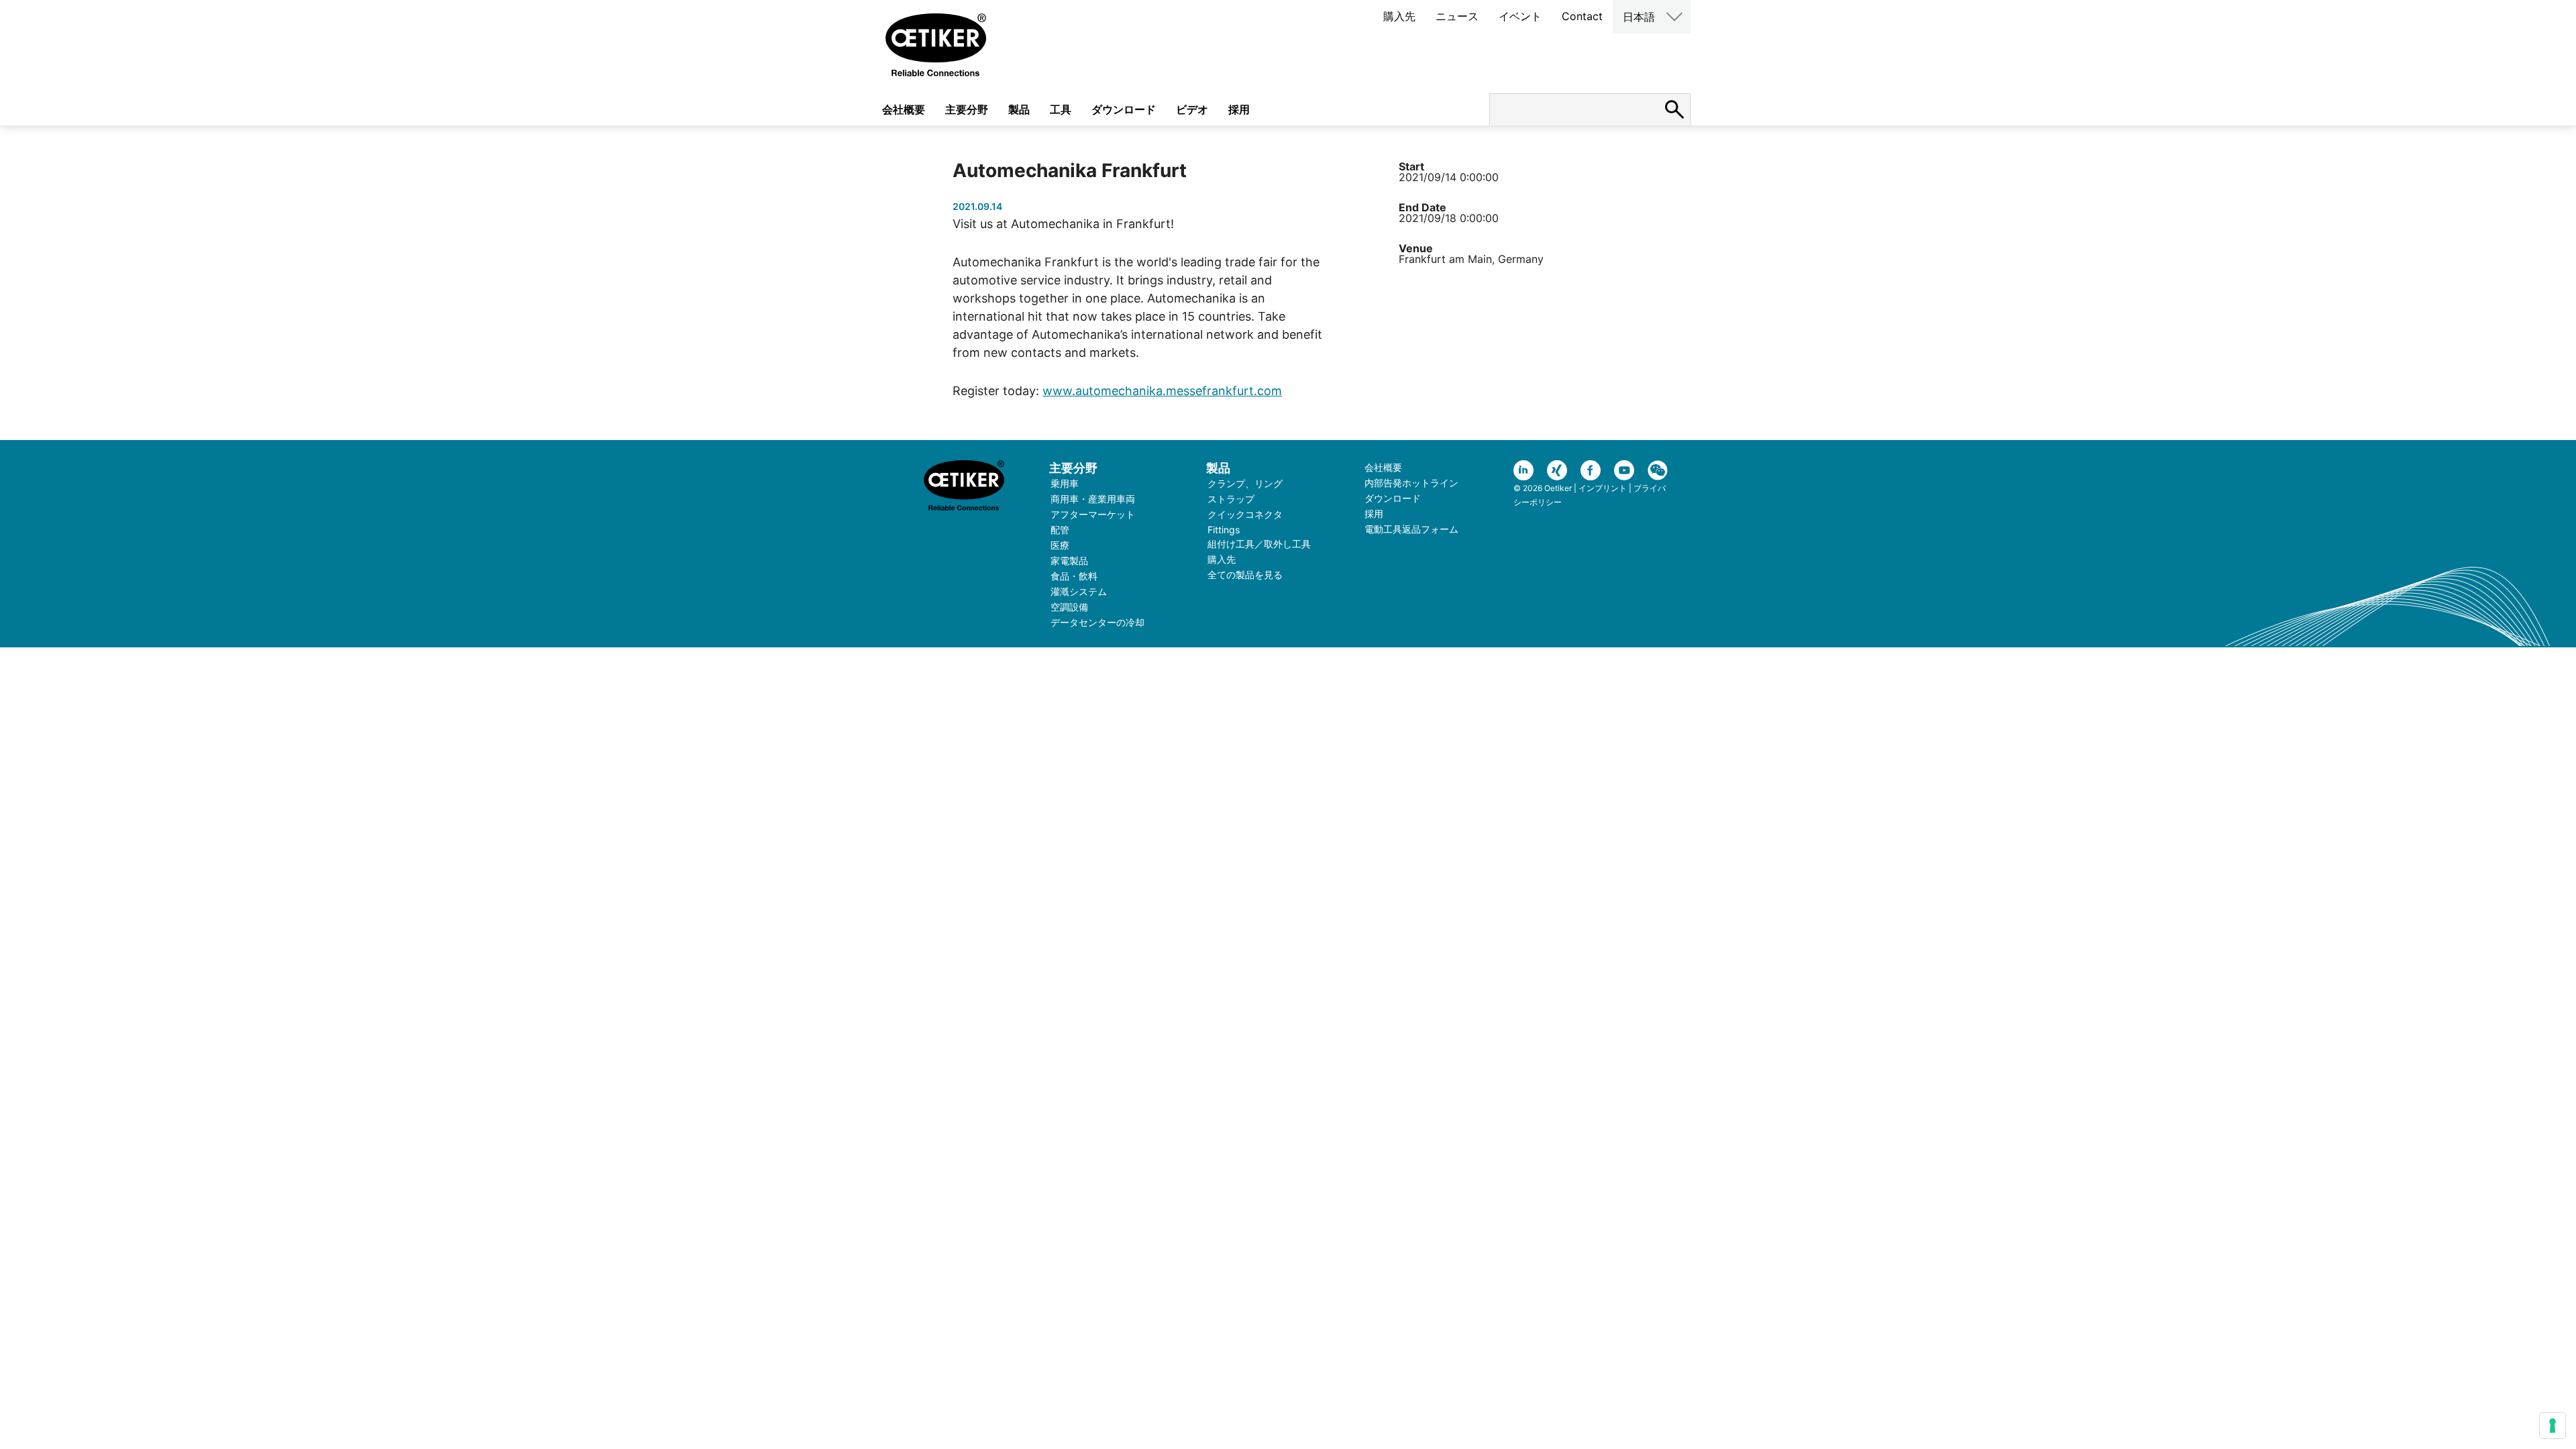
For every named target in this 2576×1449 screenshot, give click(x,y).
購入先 (1399, 16)
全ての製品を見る (1245, 575)
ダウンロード (1124, 109)
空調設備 (1069, 607)
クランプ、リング (1245, 483)
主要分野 (967, 109)
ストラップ (1231, 499)
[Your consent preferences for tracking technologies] (2553, 1426)
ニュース (1457, 16)
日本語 (1639, 17)
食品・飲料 (1074, 576)
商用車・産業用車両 (1093, 499)
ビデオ (1192, 109)
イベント (1520, 16)
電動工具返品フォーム (1411, 529)
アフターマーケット (1093, 514)
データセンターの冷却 (1097, 622)
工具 (1061, 109)
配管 (1060, 530)
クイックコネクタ (1245, 514)
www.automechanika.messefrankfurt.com (1162, 391)
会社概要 (904, 109)
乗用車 (1065, 483)
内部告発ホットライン (1411, 483)
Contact (1582, 16)
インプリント (1603, 488)
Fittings (1224, 530)
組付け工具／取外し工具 (1259, 544)
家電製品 (1069, 560)
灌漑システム (1079, 591)
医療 (1060, 545)
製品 (1019, 109)
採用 (1239, 109)
